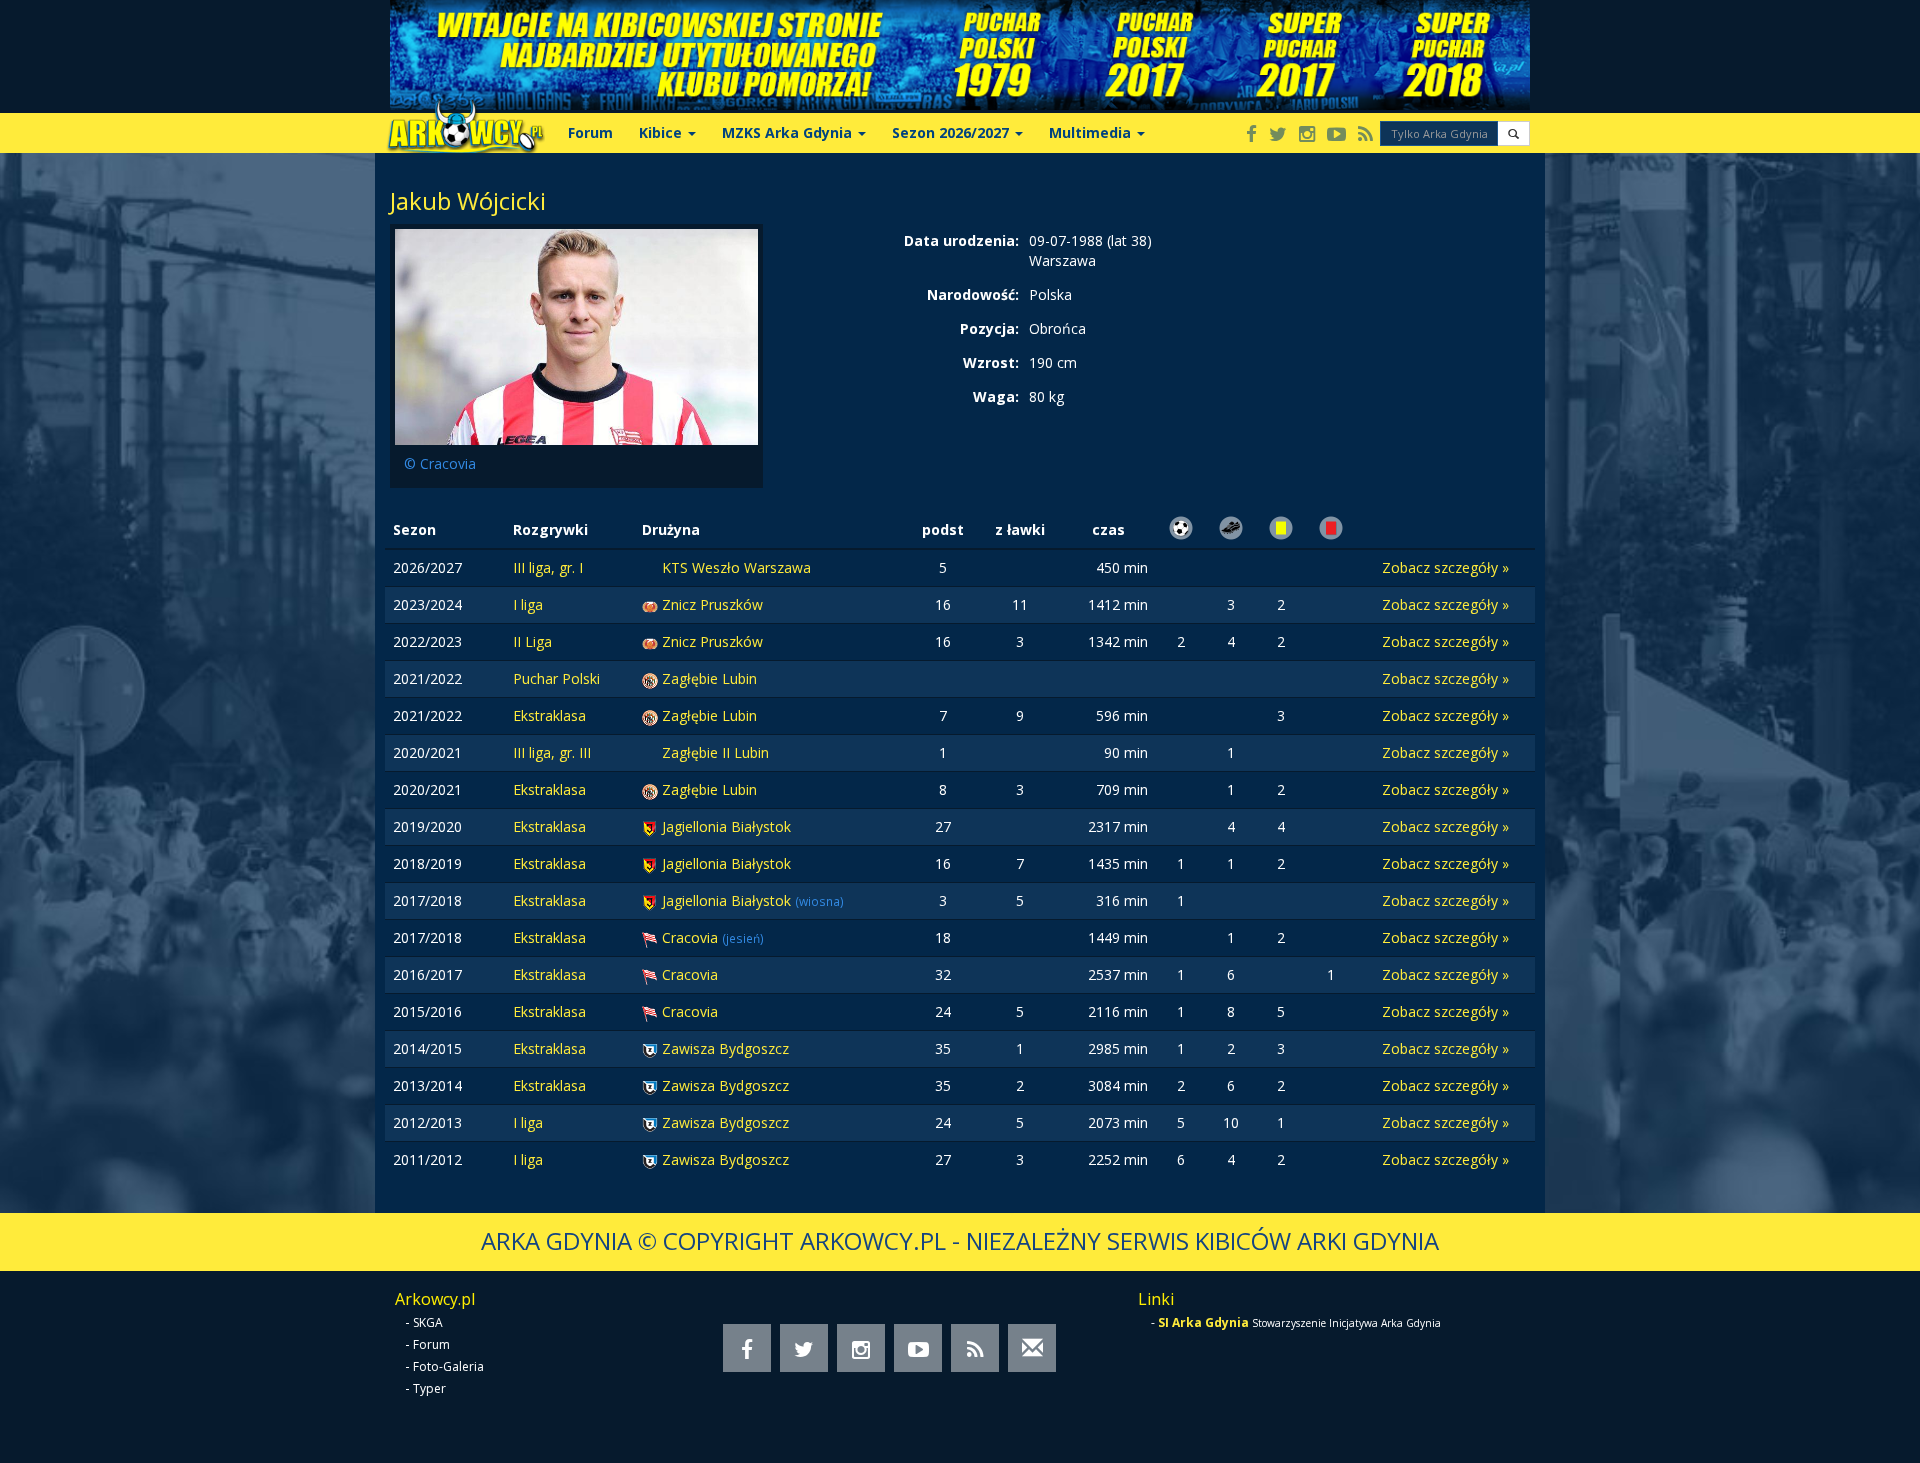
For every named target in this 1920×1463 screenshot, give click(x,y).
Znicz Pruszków (712, 604)
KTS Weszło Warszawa (736, 567)
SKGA (428, 1322)
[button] (1513, 133)
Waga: (996, 396)
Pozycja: (989, 328)
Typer (429, 1388)
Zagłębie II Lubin (715, 752)
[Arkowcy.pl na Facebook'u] (1251, 135)
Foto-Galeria (448, 1366)
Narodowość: (973, 294)
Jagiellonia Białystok (726, 826)
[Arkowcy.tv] (1336, 135)
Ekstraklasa (549, 715)
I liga (528, 604)
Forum (590, 132)
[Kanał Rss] (1365, 135)
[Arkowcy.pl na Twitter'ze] (1278, 135)
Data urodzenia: (961, 240)
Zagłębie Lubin (709, 678)
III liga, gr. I (548, 567)
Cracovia (692, 937)
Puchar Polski (556, 678)
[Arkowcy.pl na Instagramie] (1307, 135)
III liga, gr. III (552, 752)
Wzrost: (991, 362)
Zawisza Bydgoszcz (725, 1048)
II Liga (532, 641)
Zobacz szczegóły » (1445, 567)
